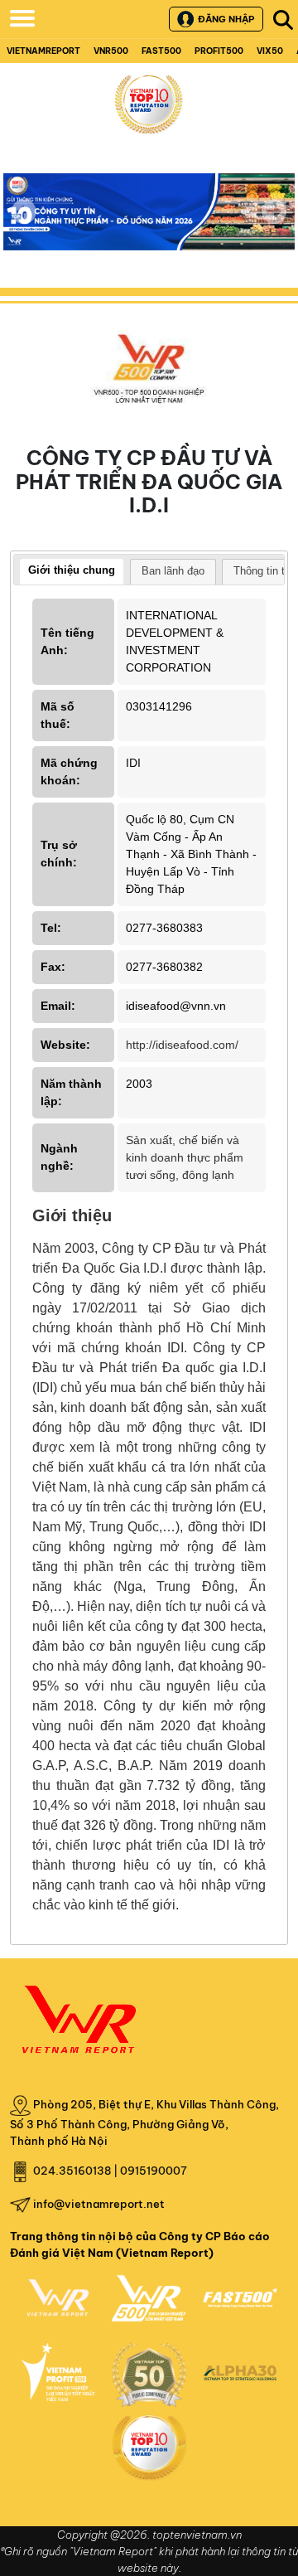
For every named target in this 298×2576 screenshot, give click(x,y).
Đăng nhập (226, 19)
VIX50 (270, 51)
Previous (24, 211)
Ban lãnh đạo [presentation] (173, 571)
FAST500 (161, 51)
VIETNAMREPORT (43, 51)
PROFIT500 (219, 51)
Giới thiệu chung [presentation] (72, 570)
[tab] (72, 572)
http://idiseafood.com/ (182, 1045)
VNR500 (111, 51)
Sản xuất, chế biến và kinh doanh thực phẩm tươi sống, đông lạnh (185, 1157)
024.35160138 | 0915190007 (110, 2171)
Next (274, 223)
